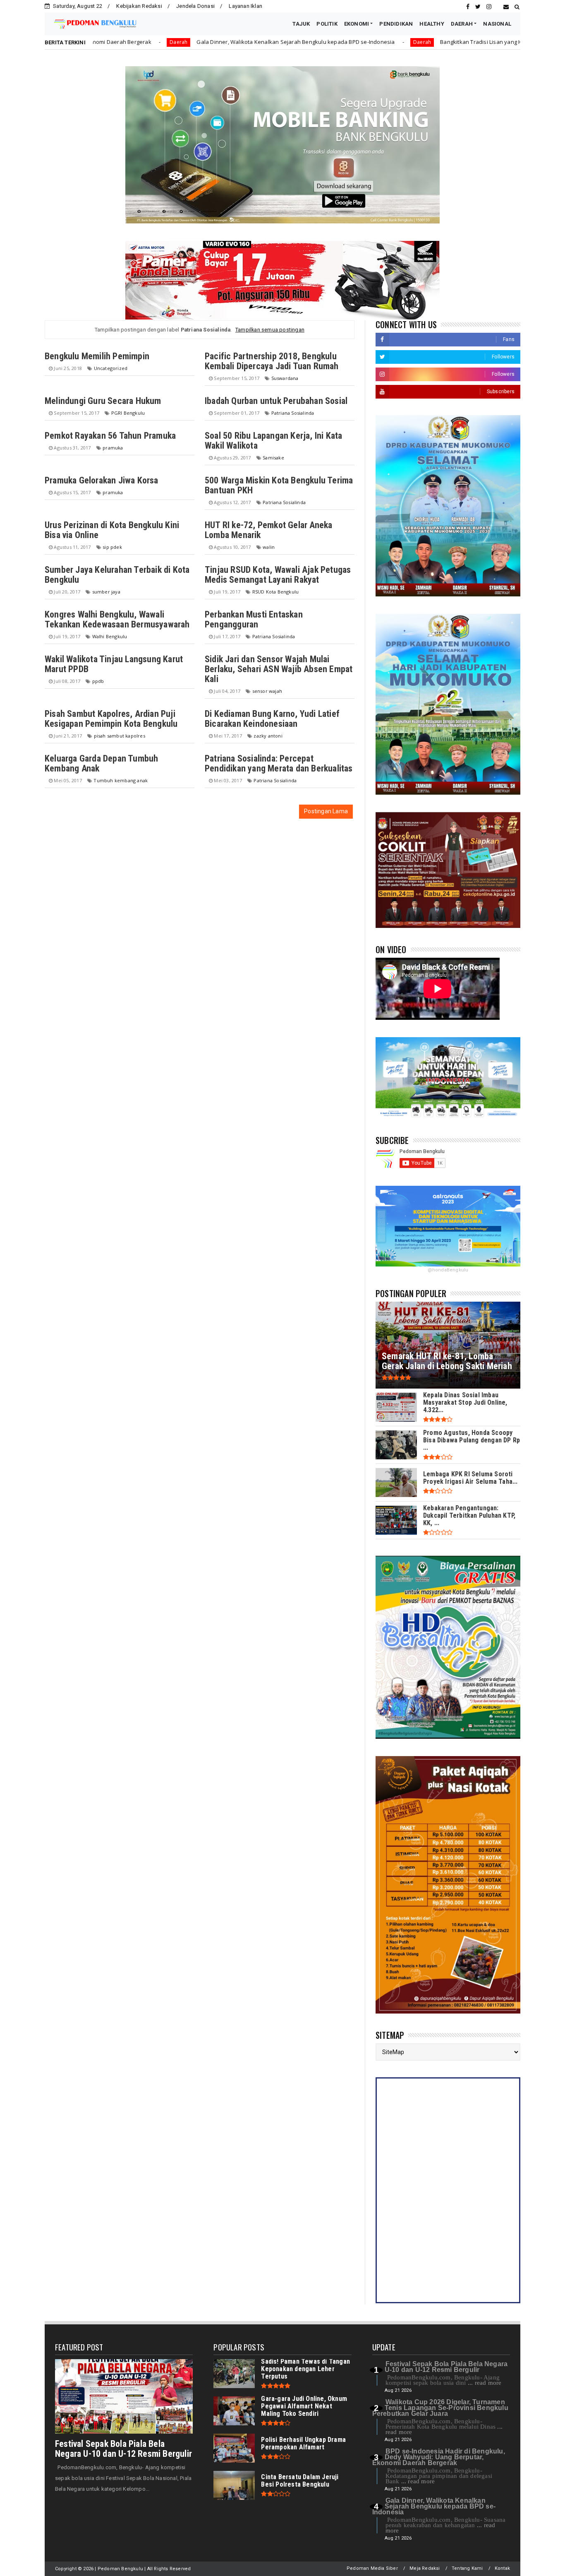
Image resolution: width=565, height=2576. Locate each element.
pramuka (113, 448)
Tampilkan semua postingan (270, 330)
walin (269, 547)
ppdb (98, 681)
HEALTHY (432, 24)
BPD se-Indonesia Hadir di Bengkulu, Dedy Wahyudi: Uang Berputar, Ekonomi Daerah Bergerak (439, 2457)
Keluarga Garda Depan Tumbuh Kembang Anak (101, 763)
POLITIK (327, 24)
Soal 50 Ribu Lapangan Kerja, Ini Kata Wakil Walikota (273, 441)
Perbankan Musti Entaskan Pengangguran (254, 619)
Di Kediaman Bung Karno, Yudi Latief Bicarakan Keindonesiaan (272, 719)
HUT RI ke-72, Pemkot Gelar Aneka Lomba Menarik (268, 530)
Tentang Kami (467, 2568)
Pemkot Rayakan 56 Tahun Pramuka (110, 436)
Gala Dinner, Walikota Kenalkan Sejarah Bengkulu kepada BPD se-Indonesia (169, 42)
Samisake (273, 458)
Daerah (295, 42)
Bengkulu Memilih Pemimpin (97, 356)
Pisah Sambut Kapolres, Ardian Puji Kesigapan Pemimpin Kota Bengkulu (111, 719)
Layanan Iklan (245, 6)
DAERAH (462, 24)
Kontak (502, 2568)
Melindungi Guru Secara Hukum (103, 401)
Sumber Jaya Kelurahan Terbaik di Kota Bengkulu (117, 575)
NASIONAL (497, 24)
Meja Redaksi (425, 2568)
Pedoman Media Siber (372, 2568)
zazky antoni (268, 736)
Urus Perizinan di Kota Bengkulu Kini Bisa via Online (112, 530)
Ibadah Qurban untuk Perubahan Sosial (276, 401)
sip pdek (112, 547)
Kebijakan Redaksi (139, 6)
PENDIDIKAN (396, 24)
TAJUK (301, 24)
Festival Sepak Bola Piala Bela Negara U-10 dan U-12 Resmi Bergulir (123, 2449)
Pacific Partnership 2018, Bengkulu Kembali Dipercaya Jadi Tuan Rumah (272, 361)
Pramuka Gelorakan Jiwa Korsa (102, 480)
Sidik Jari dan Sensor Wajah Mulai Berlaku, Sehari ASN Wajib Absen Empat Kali (279, 669)
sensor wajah (267, 691)
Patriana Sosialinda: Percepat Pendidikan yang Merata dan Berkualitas (279, 763)
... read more (485, 2383)
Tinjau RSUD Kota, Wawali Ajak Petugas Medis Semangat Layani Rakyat (278, 575)
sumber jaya (106, 592)
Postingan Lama (326, 811)
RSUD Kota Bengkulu (276, 592)
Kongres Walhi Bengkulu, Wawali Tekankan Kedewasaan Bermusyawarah (117, 619)
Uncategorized (111, 368)
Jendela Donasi (195, 6)
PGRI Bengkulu (128, 413)
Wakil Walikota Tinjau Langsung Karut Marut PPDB (114, 664)
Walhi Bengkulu (110, 636)
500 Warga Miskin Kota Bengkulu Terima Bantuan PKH (279, 485)
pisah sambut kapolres (120, 736)
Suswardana (285, 378)
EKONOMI (357, 24)
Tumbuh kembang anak (121, 780)
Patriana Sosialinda (293, 413)
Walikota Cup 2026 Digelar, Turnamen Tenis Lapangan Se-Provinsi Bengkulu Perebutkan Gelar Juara (440, 2408)
